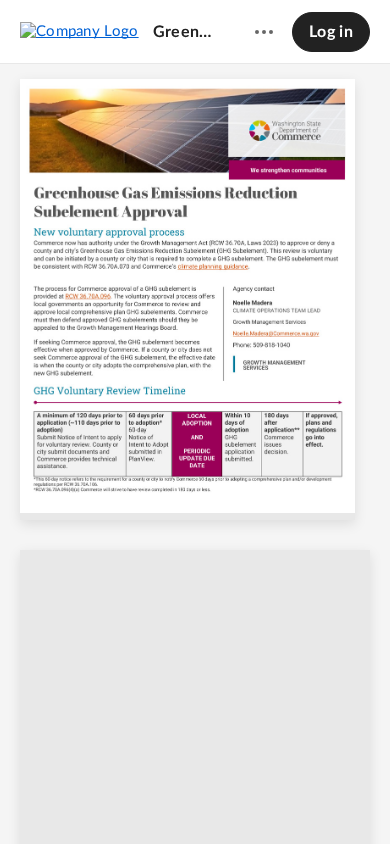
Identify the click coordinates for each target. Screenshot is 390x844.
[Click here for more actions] (264, 32)
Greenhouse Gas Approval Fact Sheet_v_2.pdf (185, 32)
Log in (331, 32)
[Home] (79, 31)
